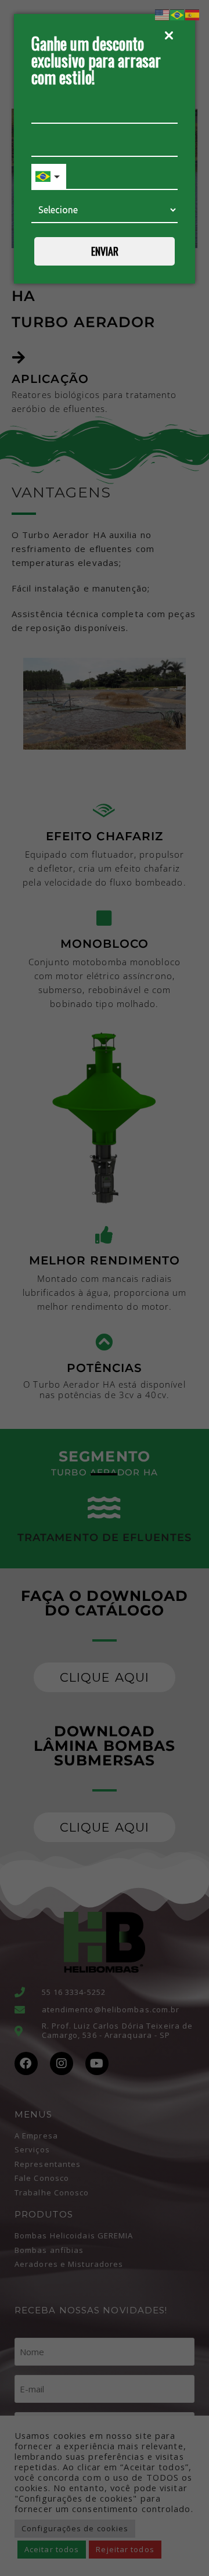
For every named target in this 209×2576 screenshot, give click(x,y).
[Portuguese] (178, 14)
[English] (163, 14)
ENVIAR (105, 251)
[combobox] (49, 177)
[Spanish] (193, 14)
